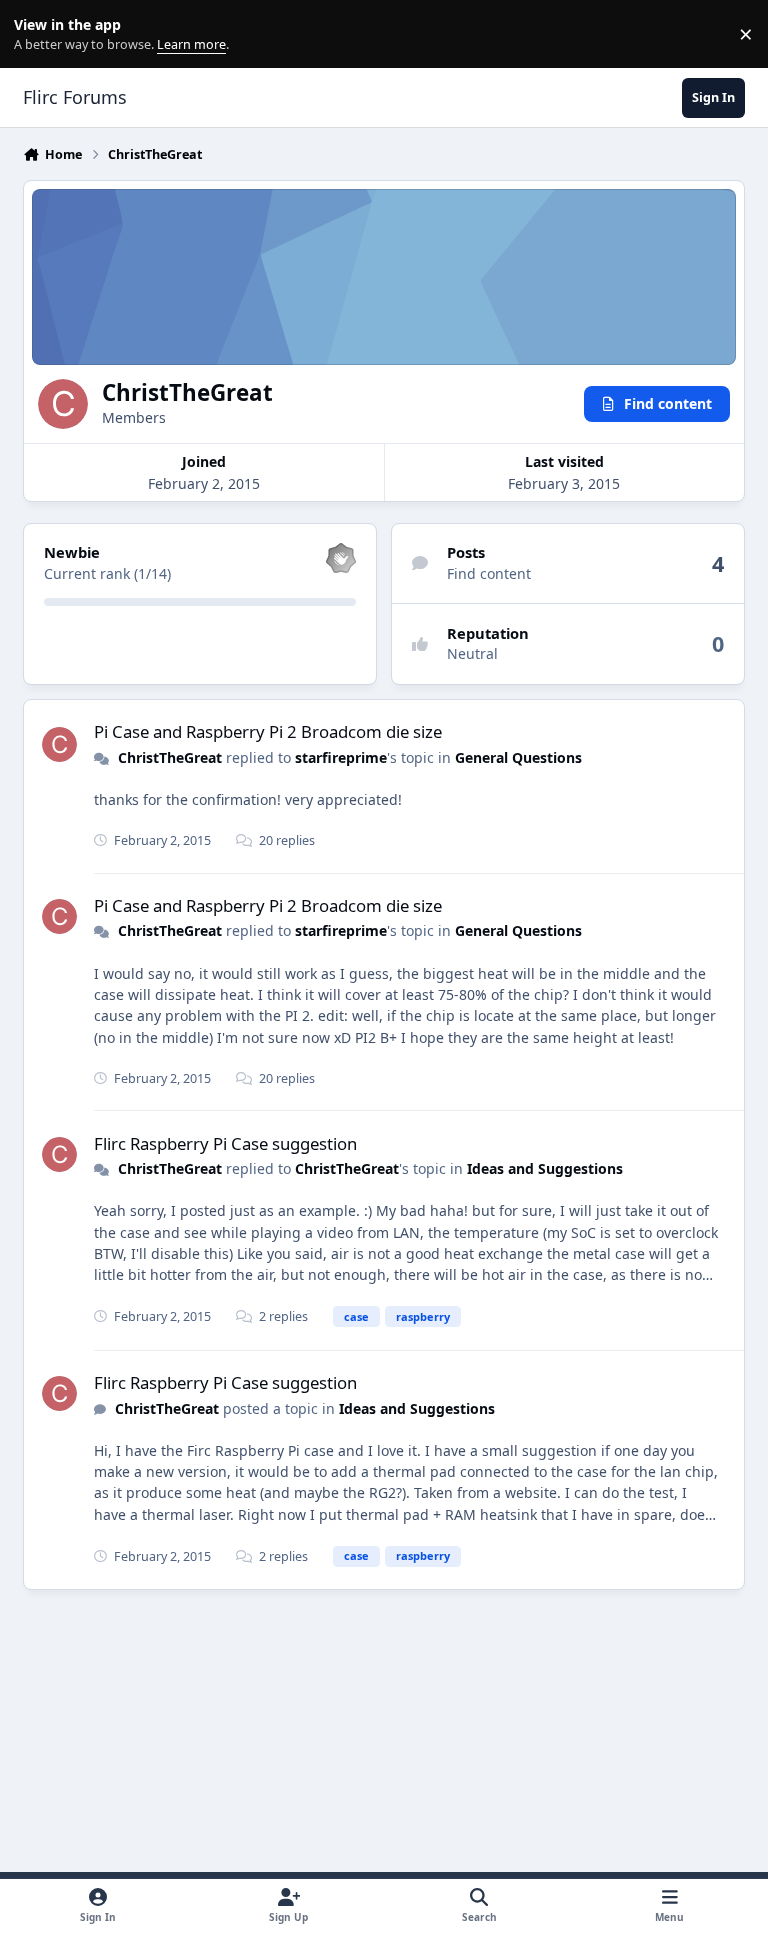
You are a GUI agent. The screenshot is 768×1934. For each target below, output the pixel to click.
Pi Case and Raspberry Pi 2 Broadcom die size (268, 731)
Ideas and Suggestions (545, 1168)
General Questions (518, 757)
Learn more (38, 34)
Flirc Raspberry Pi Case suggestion (225, 1143)
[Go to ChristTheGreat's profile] (59, 744)
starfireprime (341, 757)
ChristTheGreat (170, 757)
